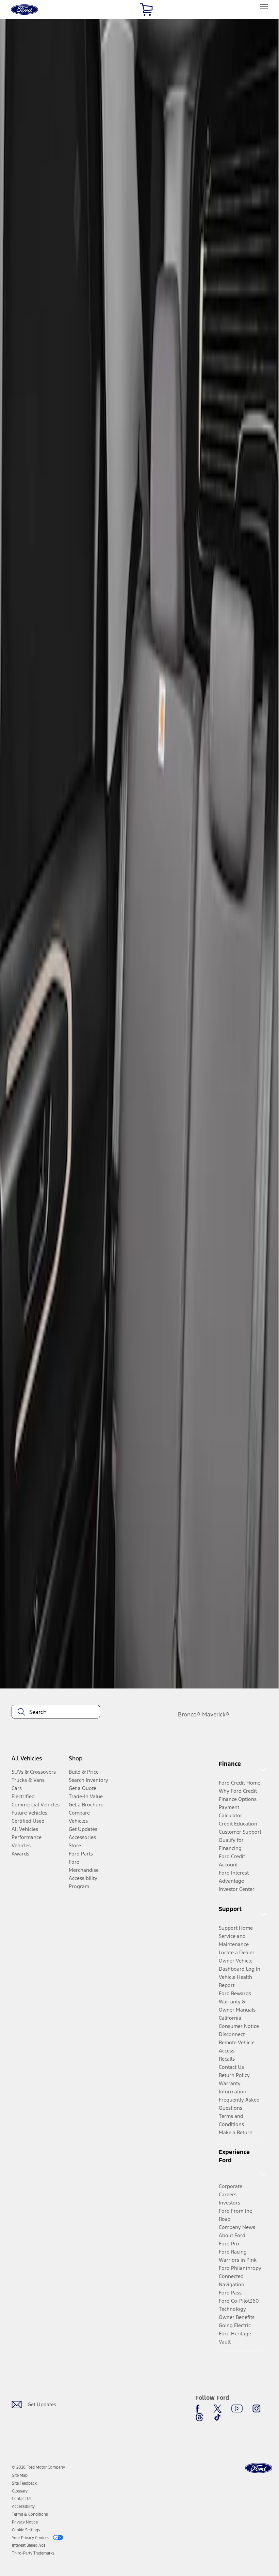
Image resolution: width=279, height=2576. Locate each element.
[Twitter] (217, 2409)
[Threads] (199, 2417)
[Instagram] (257, 2409)
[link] (20, 2475)
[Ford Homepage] (259, 2468)
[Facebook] (199, 2409)
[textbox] (56, 1712)
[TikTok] (217, 2417)
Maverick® (216, 1714)
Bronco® (189, 1714)
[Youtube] (237, 2409)
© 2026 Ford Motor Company (38, 2467)
